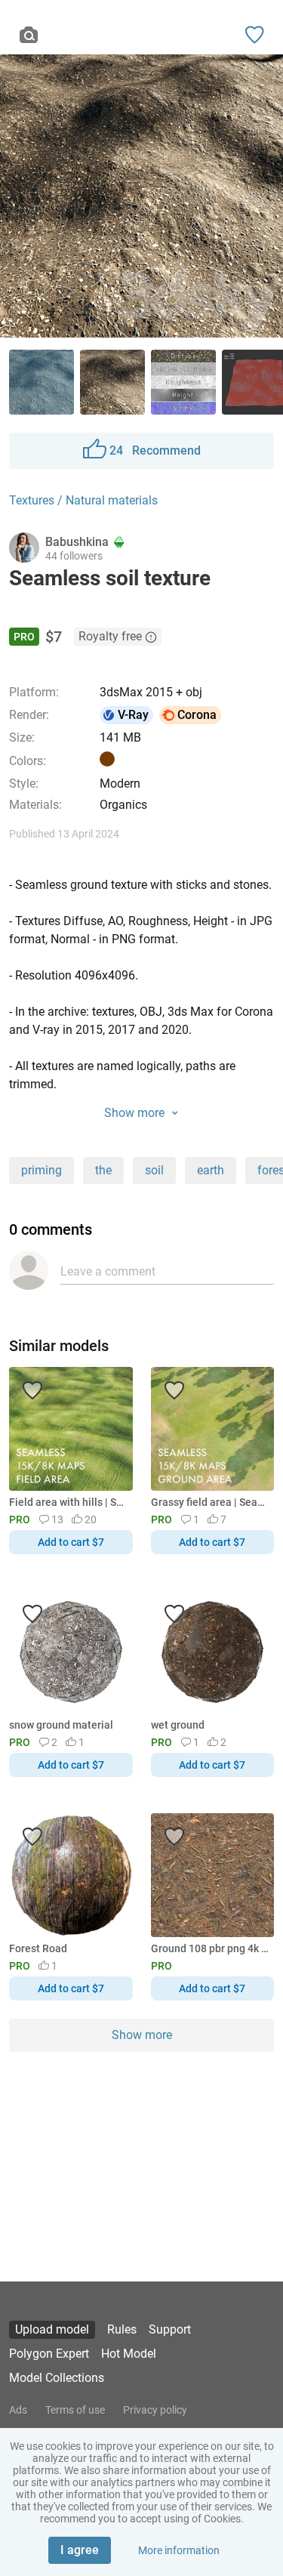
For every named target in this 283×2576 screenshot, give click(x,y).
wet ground (178, 1725)
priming (42, 1170)
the (103, 1170)
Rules (122, 2329)
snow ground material (61, 1725)
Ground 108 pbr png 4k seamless (210, 1948)
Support (170, 2329)
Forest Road (38, 1948)
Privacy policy (155, 2410)
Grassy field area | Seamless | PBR (210, 1502)
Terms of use (75, 2410)
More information (179, 2550)
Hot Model (129, 2354)
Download (186, 1313)
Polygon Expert (49, 2354)
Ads (18, 2410)
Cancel (91, 1313)
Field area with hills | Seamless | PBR (68, 1502)
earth (211, 1170)
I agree (80, 2550)
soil (154, 1170)
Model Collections (57, 2378)
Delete (194, 1313)
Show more (142, 2035)
